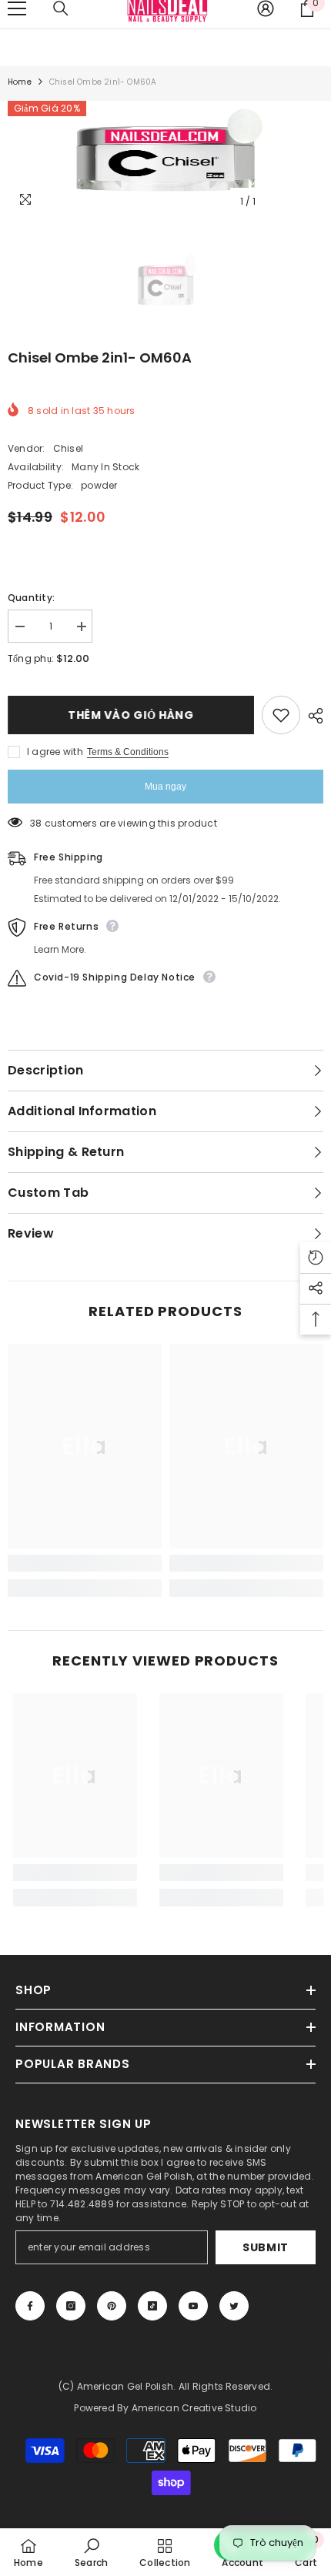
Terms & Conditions (128, 752)
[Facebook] (30, 2306)
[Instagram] (71, 2306)
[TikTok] (152, 2306)
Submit (266, 2247)
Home (20, 82)
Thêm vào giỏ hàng (131, 715)
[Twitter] (234, 2306)
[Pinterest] (112, 2306)
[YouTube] (193, 2306)
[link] (85, 1563)
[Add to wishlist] (281, 715)
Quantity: (31, 598)
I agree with (55, 752)
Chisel (68, 448)
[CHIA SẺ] (312, 716)
